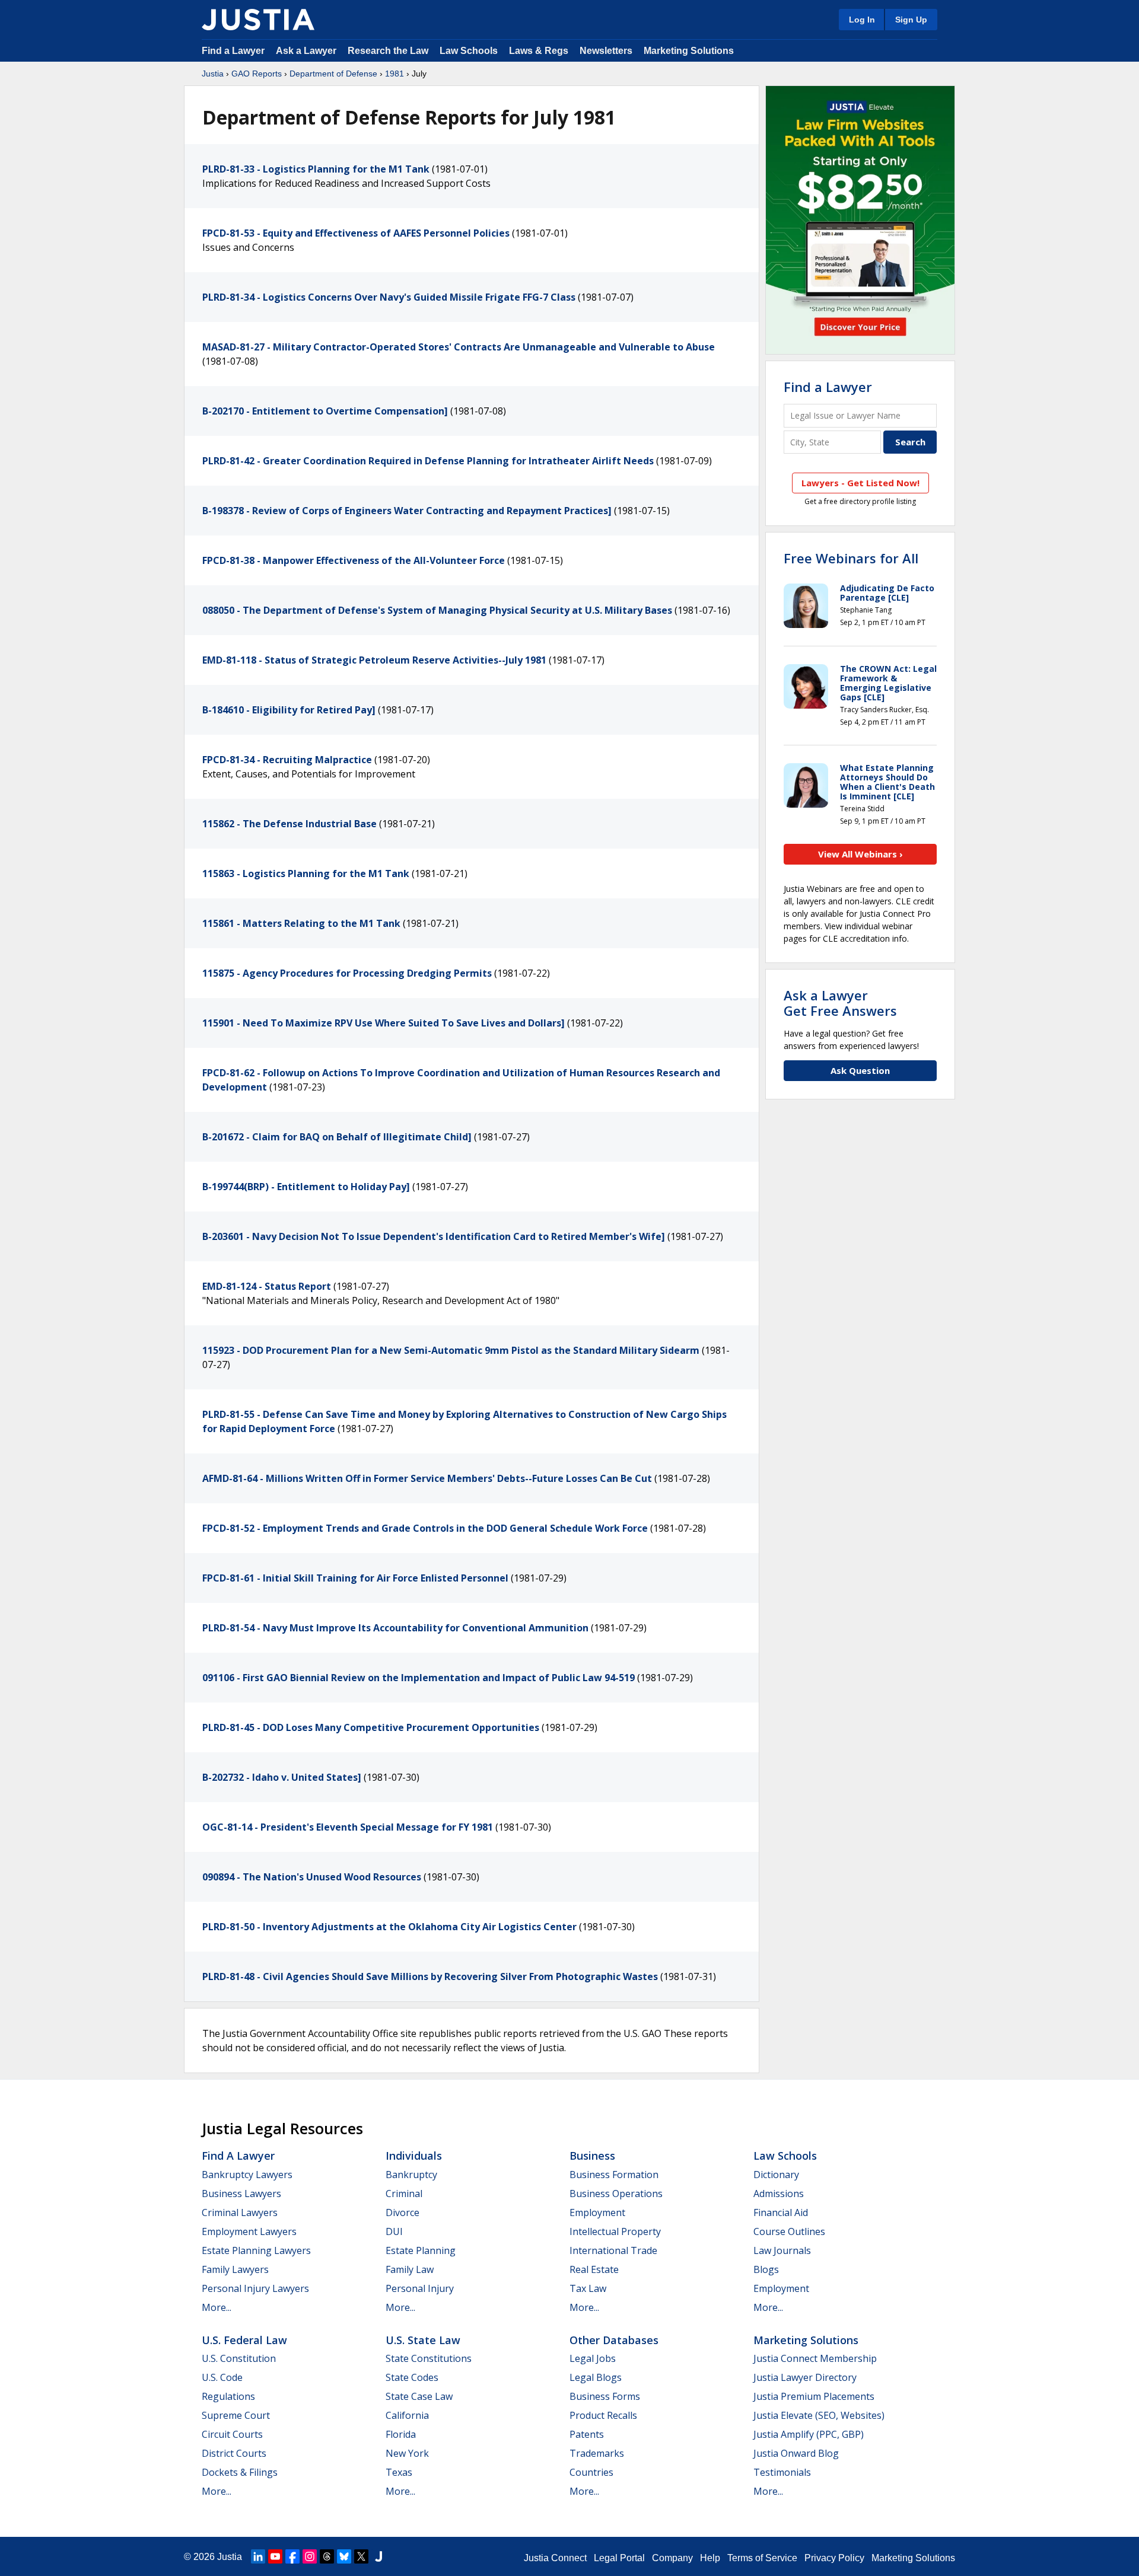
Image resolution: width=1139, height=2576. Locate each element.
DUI (394, 2231)
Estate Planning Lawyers (256, 2250)
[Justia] (258, 20)
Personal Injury (420, 2288)
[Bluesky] (344, 2556)
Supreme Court (236, 2415)
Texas (399, 2472)
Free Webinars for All (851, 558)
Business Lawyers (241, 2194)
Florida (401, 2434)
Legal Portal (619, 2558)
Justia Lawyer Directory (805, 2377)
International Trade (613, 2250)
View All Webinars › (860, 854)
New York (407, 2453)
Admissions (779, 2194)
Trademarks (597, 2453)
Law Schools (469, 51)
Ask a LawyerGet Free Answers (840, 1003)
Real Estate (594, 2269)
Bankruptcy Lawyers (247, 2175)
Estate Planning (421, 2250)
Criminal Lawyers (240, 2212)
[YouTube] (275, 2556)
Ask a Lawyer (307, 51)
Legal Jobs (593, 2358)
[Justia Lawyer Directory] (378, 2556)
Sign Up (911, 20)
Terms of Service (762, 2558)
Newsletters (606, 51)
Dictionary (776, 2175)
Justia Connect (555, 2558)
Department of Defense (333, 74)
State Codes (412, 2377)
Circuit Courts (232, 2434)
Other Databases (614, 2340)
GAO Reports (257, 74)
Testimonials (782, 2472)
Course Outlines (789, 2231)
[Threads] (327, 2556)
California (407, 2415)
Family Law (410, 2269)
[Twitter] (361, 2556)
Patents (587, 2434)
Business (592, 2156)
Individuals (414, 2156)
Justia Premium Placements (814, 2396)
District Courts (234, 2453)
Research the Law (388, 51)
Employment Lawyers (249, 2231)
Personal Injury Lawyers (255, 2288)
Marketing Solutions (689, 51)
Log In (862, 20)
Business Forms (605, 2396)
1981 (394, 74)
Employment (597, 2212)
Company (672, 2558)
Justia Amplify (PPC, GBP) (809, 2434)
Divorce (403, 2212)
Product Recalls (603, 2415)
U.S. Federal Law (244, 2340)
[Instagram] (310, 2556)
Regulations (228, 2396)
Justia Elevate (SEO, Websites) (819, 2415)
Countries (591, 2472)
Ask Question (860, 1070)
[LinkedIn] (258, 2556)
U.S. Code (222, 2377)
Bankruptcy (411, 2175)
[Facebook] (292, 2556)
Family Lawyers (235, 2269)
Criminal (404, 2194)
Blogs (766, 2269)
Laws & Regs (539, 51)
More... (217, 2307)
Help (710, 2558)
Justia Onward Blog (796, 2453)
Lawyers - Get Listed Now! (860, 483)
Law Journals (782, 2250)
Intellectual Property (615, 2231)
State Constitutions (429, 2358)
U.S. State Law (423, 2340)
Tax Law (588, 2288)
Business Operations (616, 2194)
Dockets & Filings (240, 2472)
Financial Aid (781, 2212)
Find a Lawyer (233, 51)
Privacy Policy (834, 2558)
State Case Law (419, 2396)
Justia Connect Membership (815, 2358)
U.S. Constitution (239, 2358)
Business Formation (614, 2175)
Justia (213, 74)
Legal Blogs (596, 2377)
